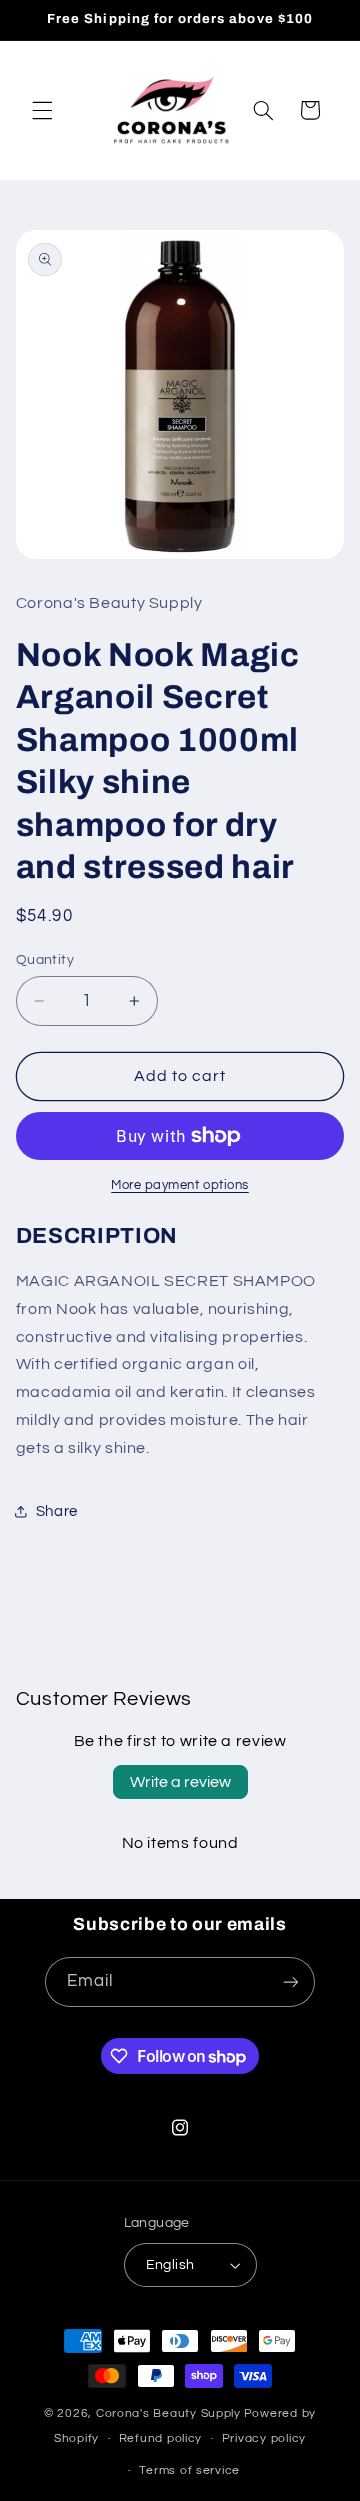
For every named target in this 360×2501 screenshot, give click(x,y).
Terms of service (189, 2470)
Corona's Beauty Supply (168, 2413)
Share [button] (57, 1511)
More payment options (180, 1185)
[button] (42, 110)
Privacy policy (264, 2438)
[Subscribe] (291, 1981)
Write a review (180, 1782)
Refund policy (161, 2438)
